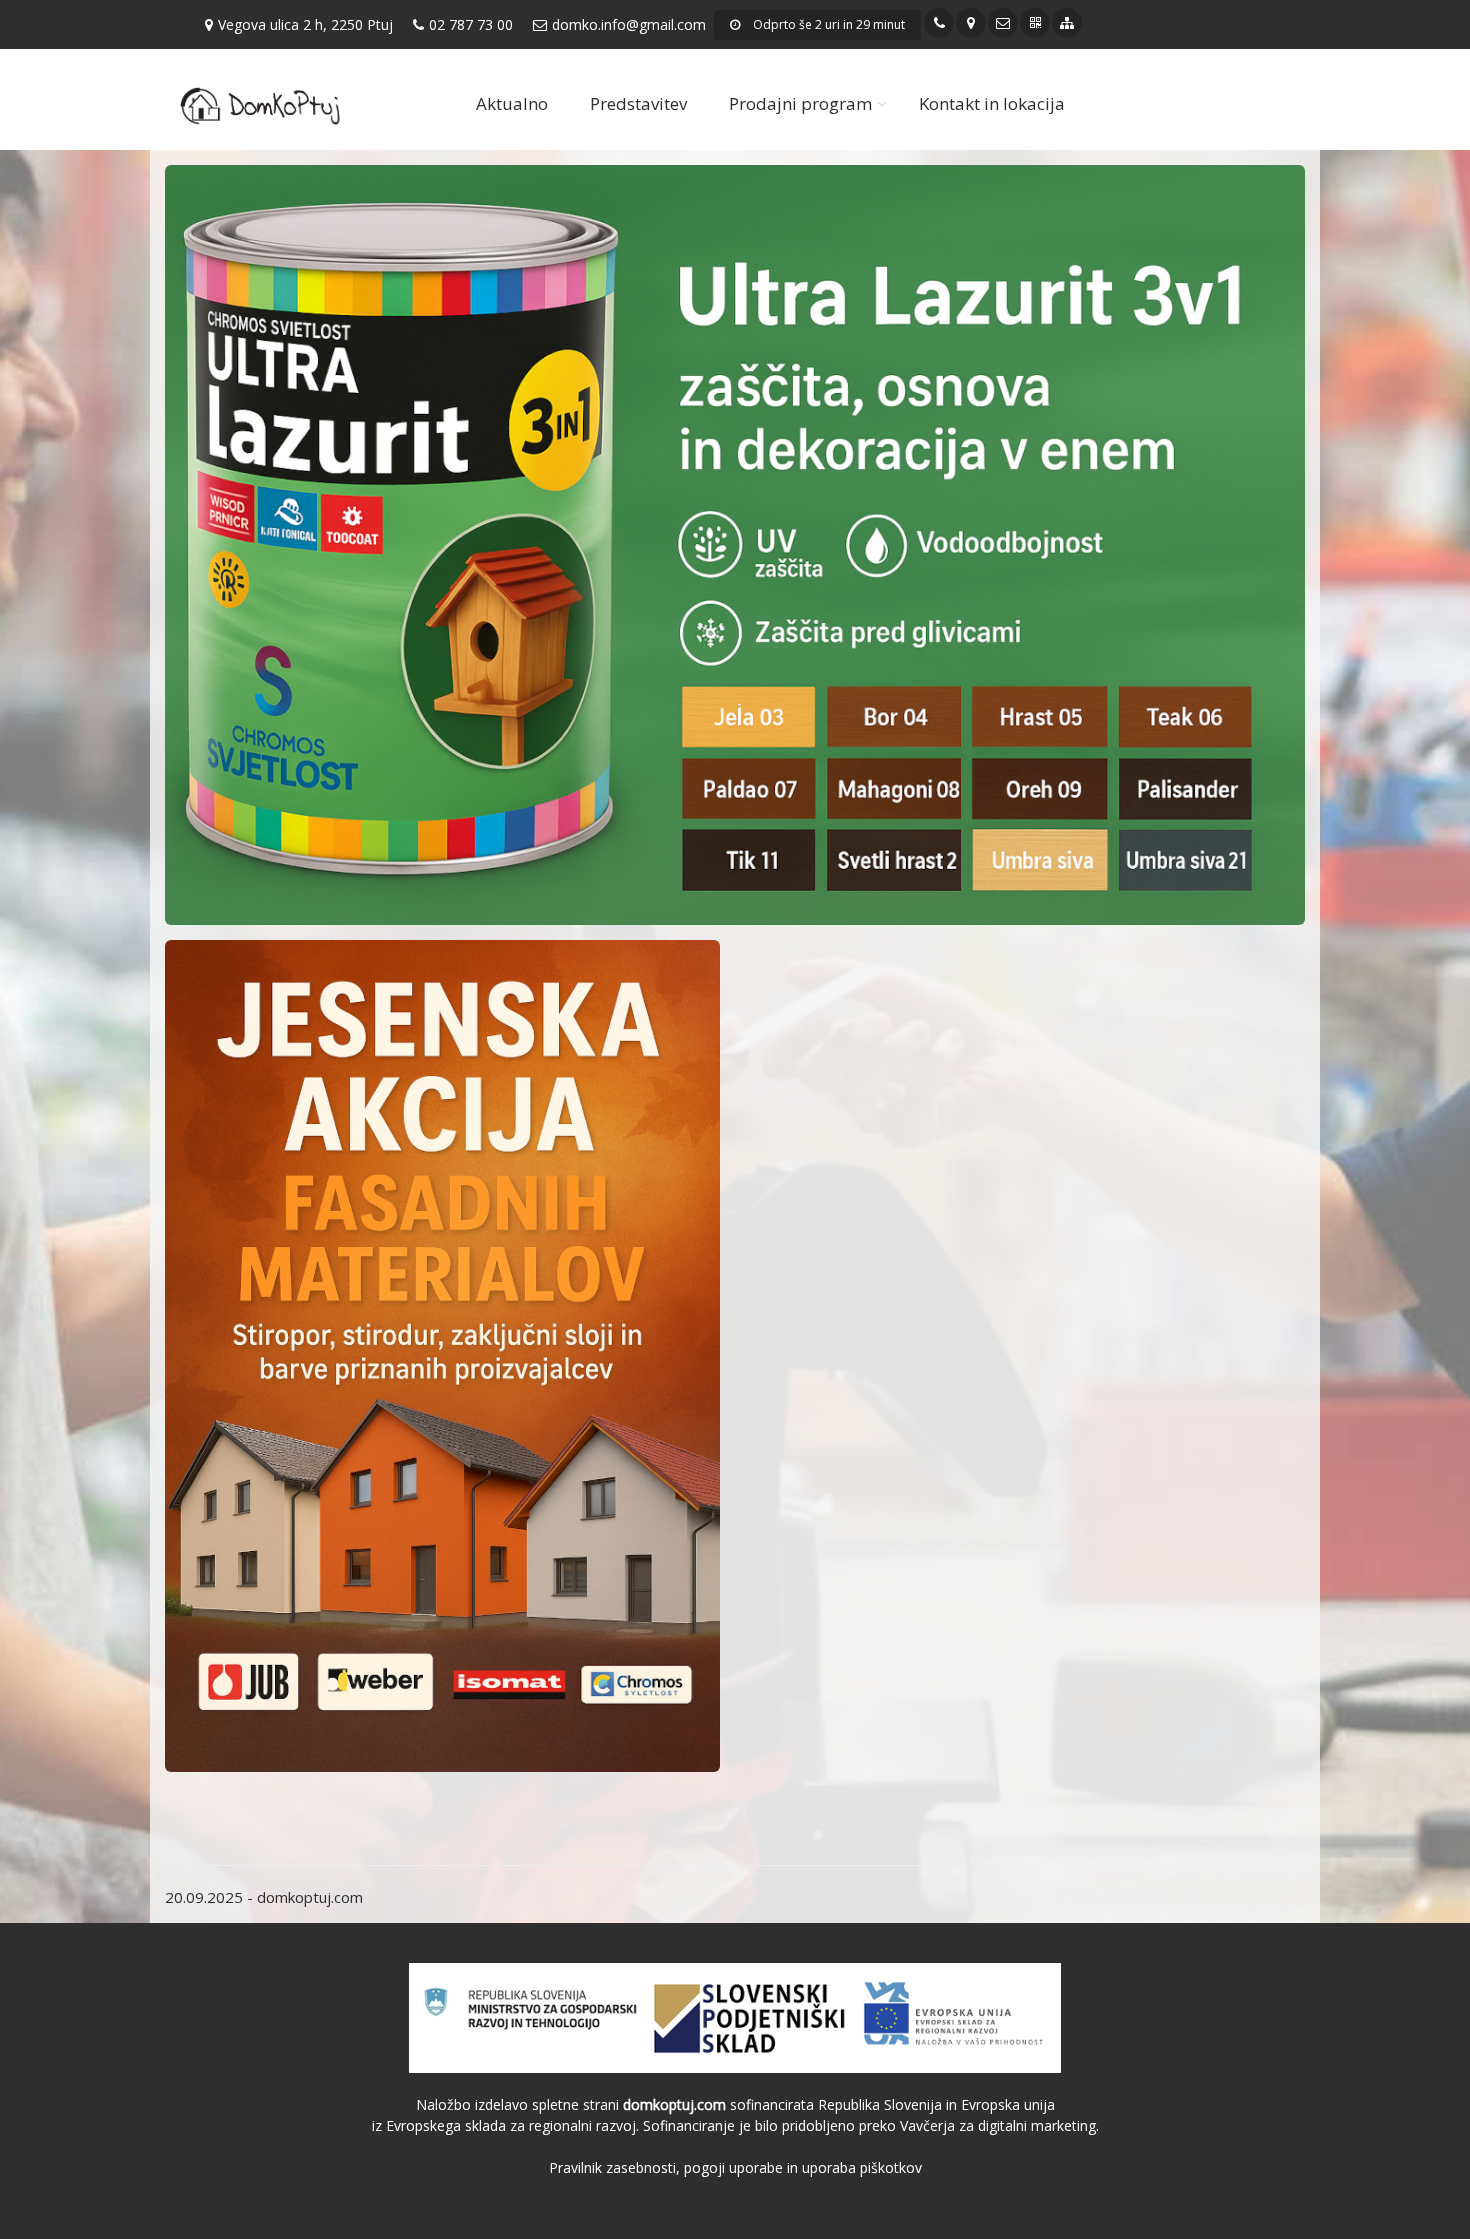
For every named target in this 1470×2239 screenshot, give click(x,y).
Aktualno (512, 103)
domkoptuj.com (310, 1897)
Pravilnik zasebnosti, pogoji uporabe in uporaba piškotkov (735, 2167)
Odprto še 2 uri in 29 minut (827, 24)
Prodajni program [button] (800, 103)
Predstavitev (638, 103)
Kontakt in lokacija (992, 103)
